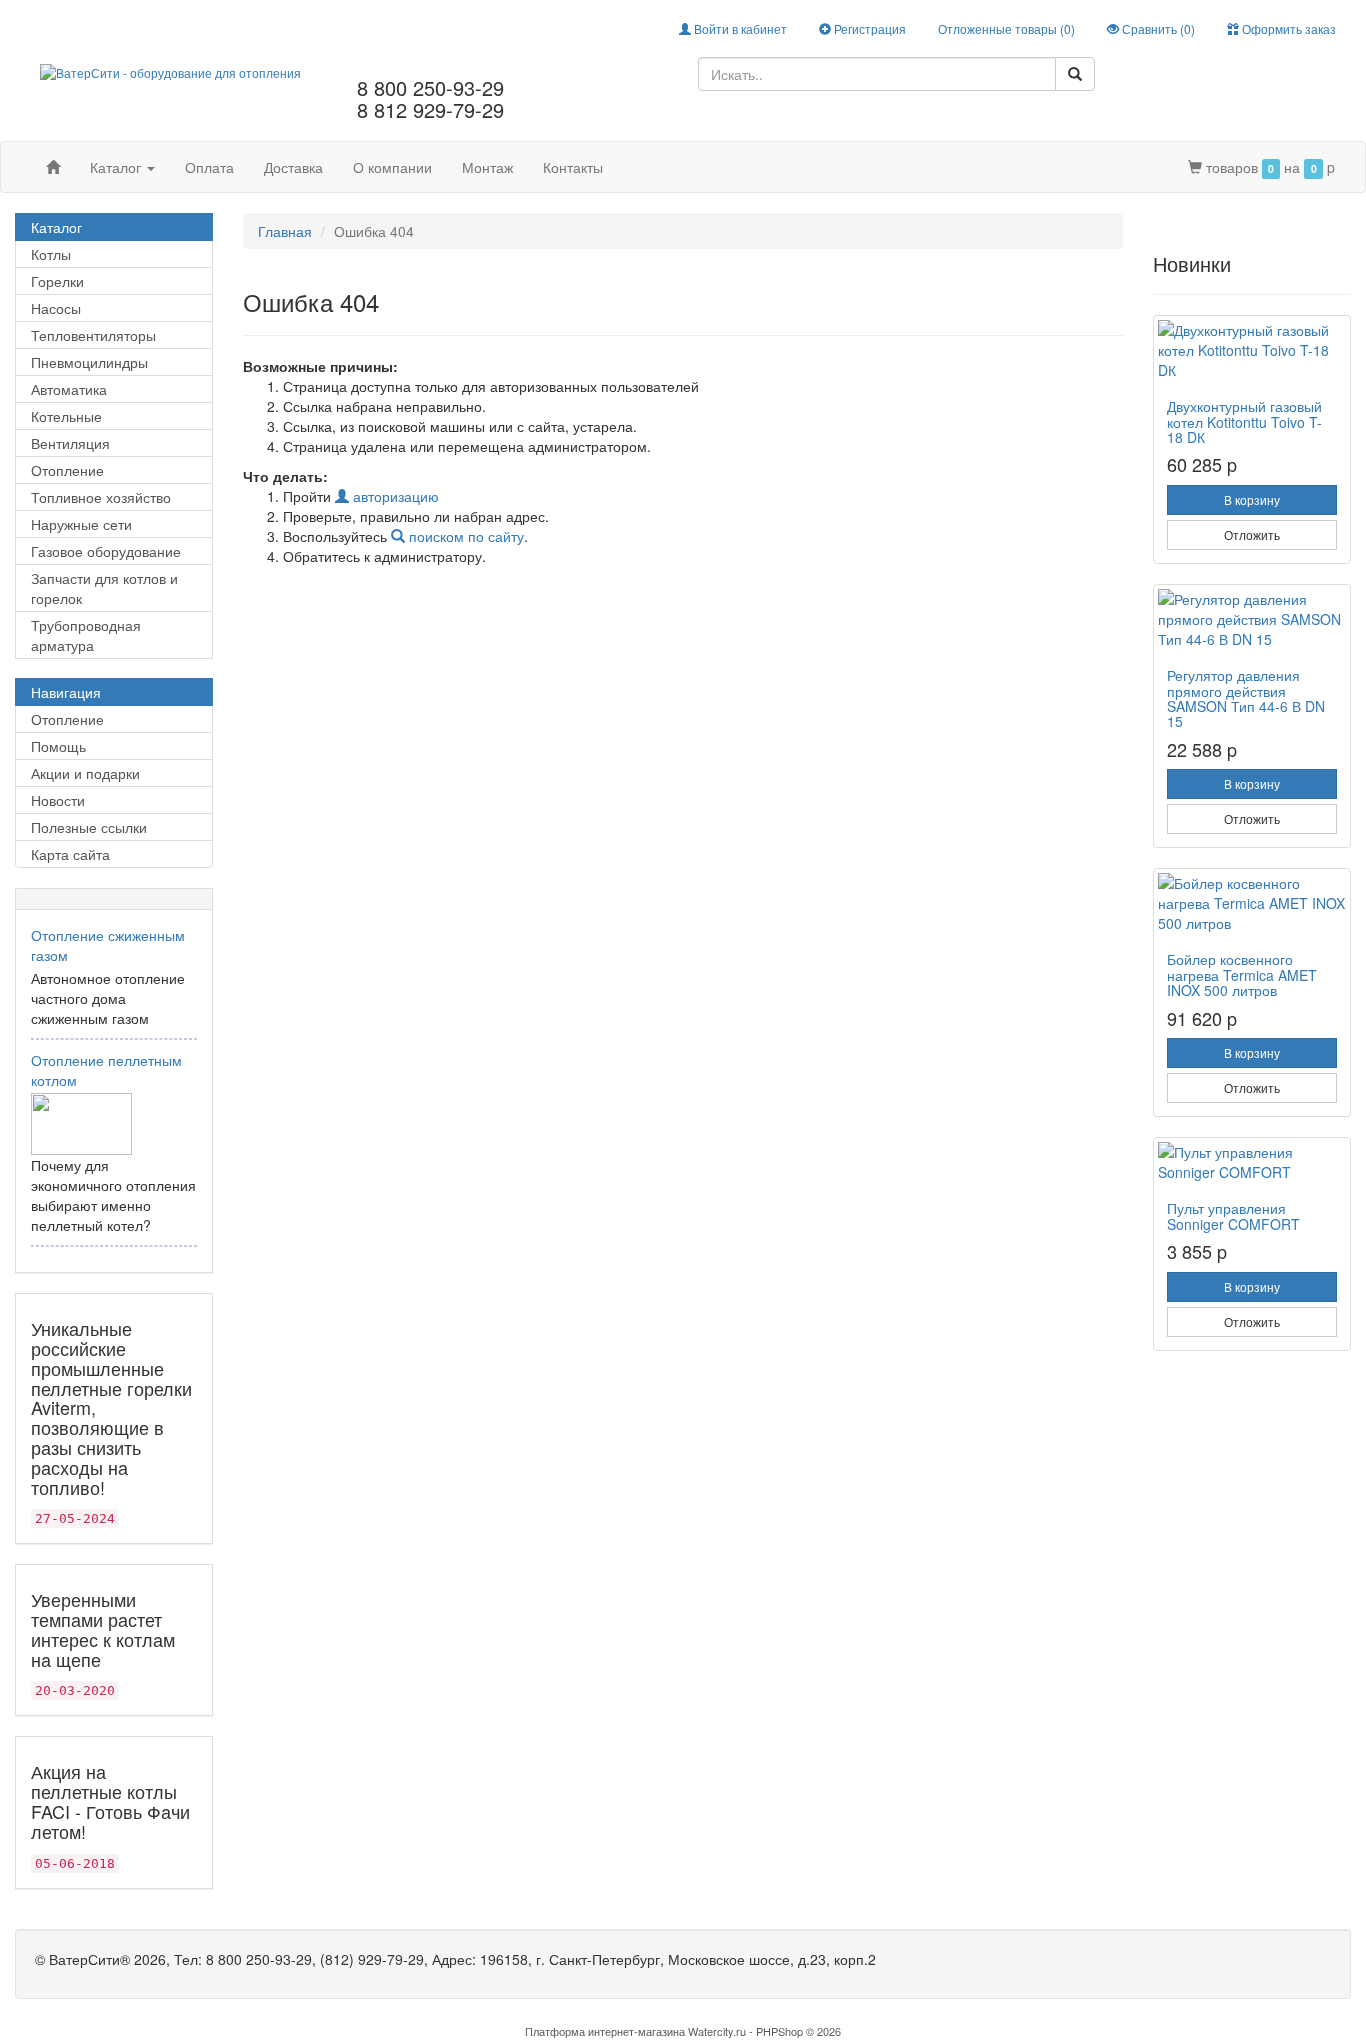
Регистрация (868, 28)
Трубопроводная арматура (86, 635)
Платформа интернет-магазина (605, 2031)
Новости (58, 800)
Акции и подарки (85, 773)
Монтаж (487, 167)
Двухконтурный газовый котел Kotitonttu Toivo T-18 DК (1244, 421)
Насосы (56, 308)
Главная (285, 231)
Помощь (58, 746)
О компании (392, 167)
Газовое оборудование (106, 551)
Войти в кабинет (739, 28)
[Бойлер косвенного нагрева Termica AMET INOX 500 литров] (1252, 903)
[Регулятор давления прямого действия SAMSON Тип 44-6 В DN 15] (1252, 619)
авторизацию (394, 496)
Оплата (209, 167)
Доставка (293, 167)
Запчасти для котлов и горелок (104, 588)
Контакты (573, 167)
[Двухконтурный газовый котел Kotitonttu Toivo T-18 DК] (1252, 350)
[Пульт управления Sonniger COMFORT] (1252, 1162)
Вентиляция (70, 443)
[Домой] (53, 167)
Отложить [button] (1252, 534)
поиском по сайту (464, 536)
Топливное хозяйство (101, 497)
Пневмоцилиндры (89, 362)
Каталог (117, 167)
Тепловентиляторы (93, 335)
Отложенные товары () (1006, 28)
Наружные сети (81, 524)
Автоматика (69, 389)
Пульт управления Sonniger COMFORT (1233, 1215)
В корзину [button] (1252, 499)
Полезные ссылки (89, 827)
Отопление (67, 470)
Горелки (57, 281)
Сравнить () (1157, 28)
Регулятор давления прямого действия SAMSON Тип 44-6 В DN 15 (1246, 698)
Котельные (66, 416)
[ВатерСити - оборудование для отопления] (170, 70)
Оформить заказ (1287, 28)
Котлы (51, 254)
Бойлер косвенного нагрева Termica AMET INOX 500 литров (1242, 974)
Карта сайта (70, 854)
